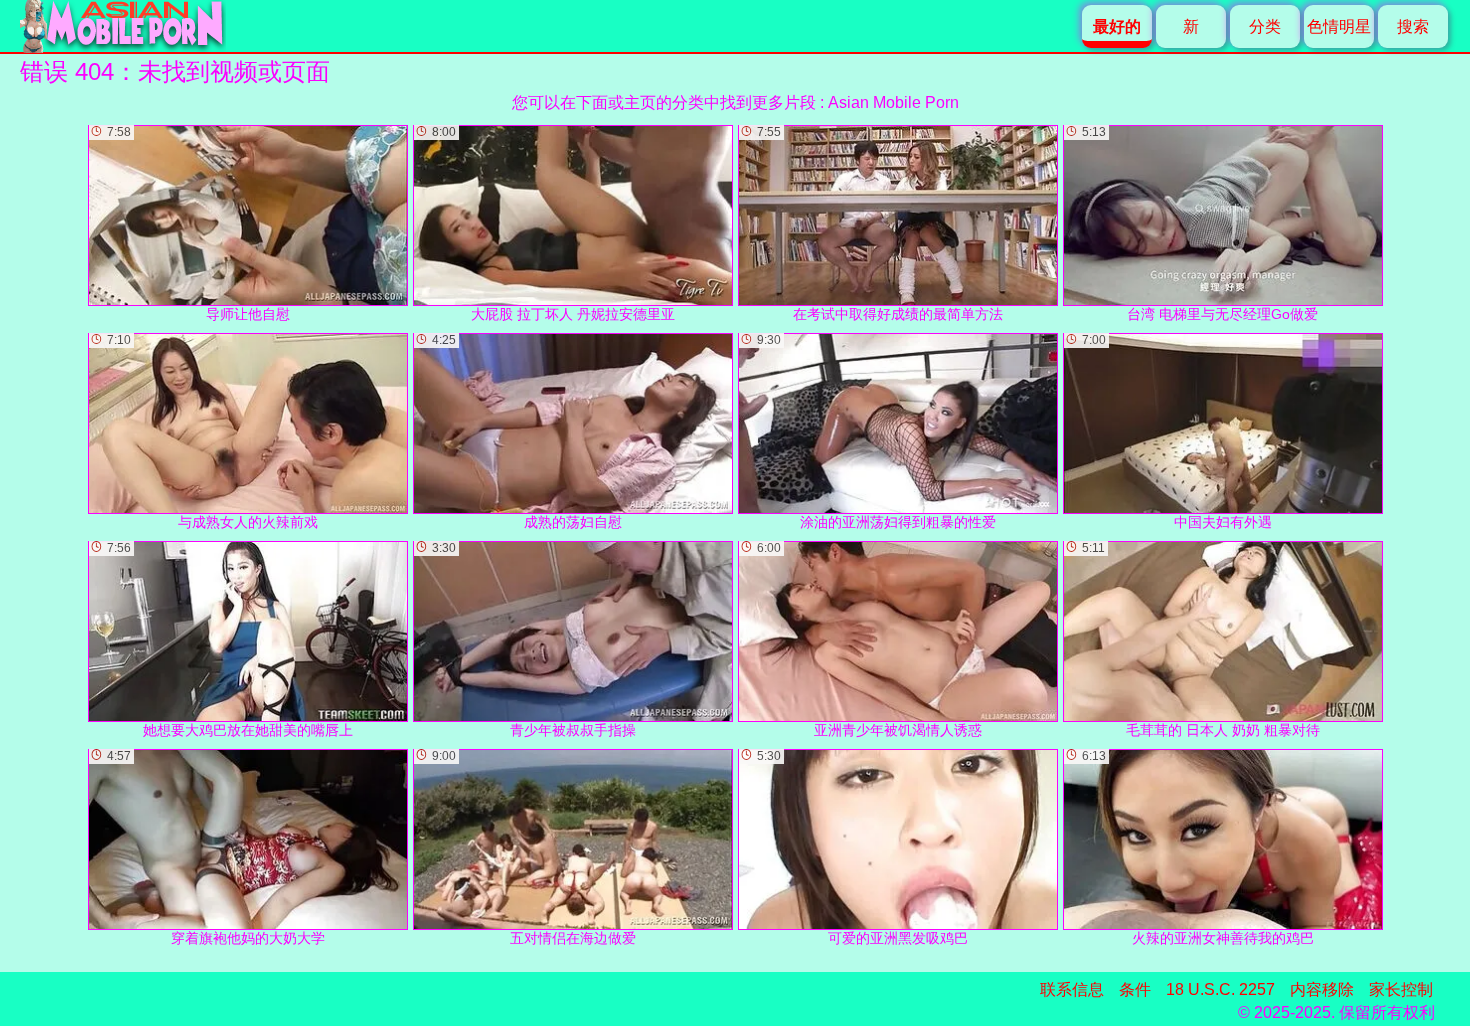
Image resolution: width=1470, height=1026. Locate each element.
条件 (1135, 989)
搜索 (1413, 26)
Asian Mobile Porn (893, 102)
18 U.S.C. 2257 (1220, 989)
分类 (1265, 26)
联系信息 (1072, 989)
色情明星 (1339, 26)
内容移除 (1322, 989)
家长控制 (1401, 989)
